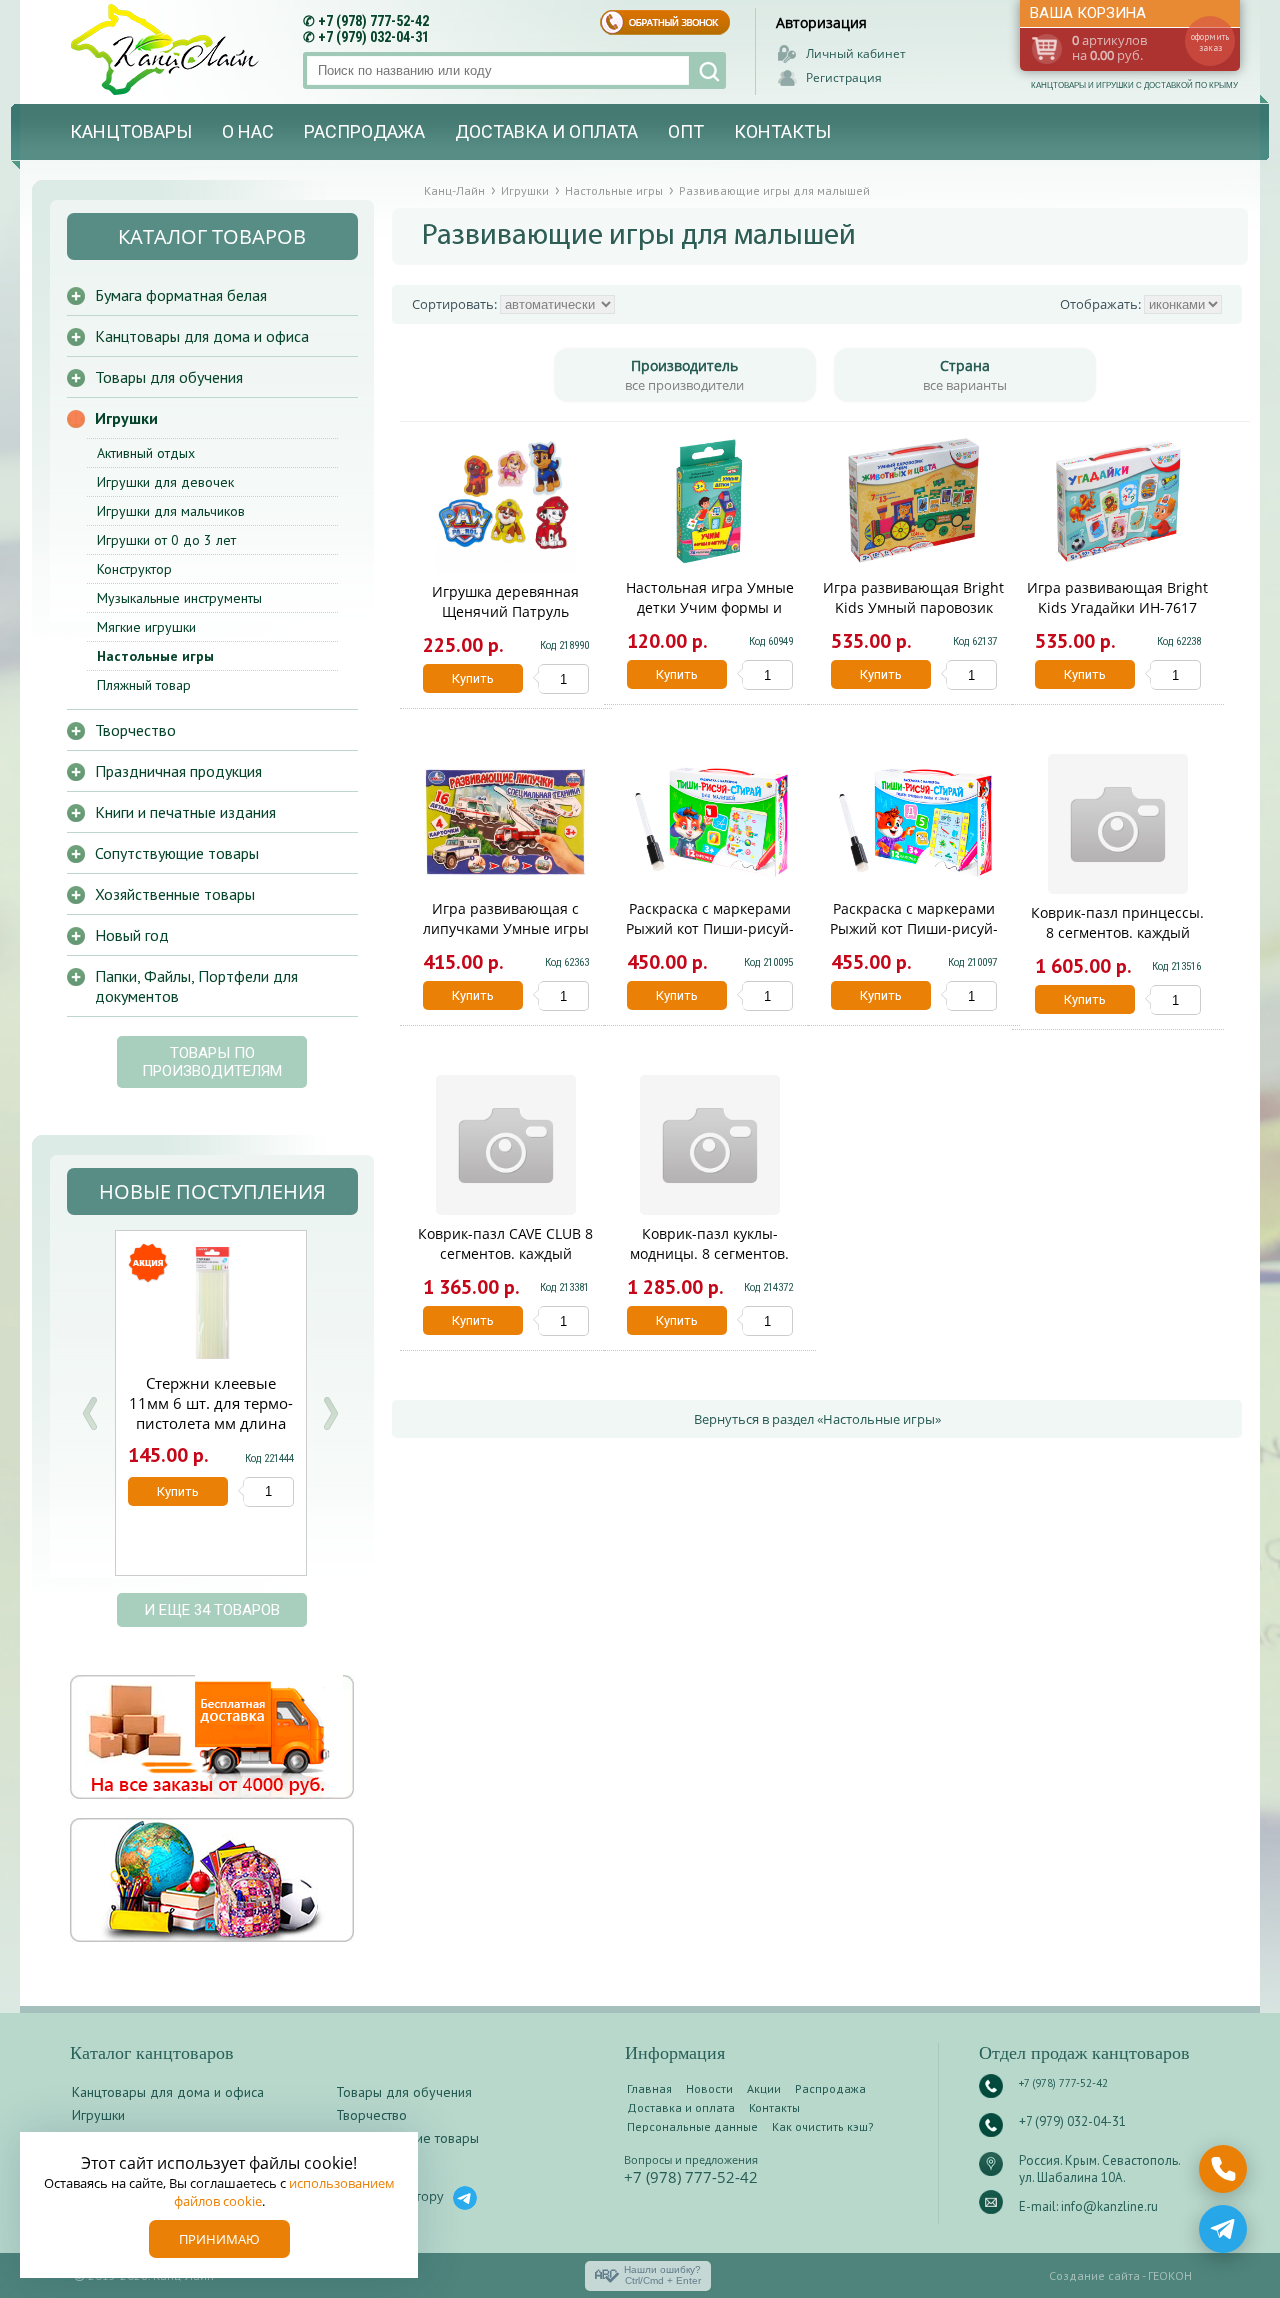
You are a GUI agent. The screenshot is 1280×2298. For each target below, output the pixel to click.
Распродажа (364, 131)
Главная (649, 2088)
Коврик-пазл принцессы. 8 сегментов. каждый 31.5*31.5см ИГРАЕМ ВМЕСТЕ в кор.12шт (1117, 942)
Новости (709, 2088)
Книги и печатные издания (185, 812)
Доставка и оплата (546, 131)
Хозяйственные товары (175, 894)
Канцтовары (131, 131)
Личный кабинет (856, 53)
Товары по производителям (212, 1062)
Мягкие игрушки (146, 627)
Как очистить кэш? (823, 2126)
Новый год (132, 935)
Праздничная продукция (178, 771)
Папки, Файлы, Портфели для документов (196, 986)
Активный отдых (146, 453)
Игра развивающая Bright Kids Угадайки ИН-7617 (1117, 597)
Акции (764, 2088)
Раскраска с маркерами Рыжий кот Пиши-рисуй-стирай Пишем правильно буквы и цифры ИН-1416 (914, 938)
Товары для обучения (169, 377)
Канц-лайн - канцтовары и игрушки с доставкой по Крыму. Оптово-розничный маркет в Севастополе (167, 49)
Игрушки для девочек (165, 482)
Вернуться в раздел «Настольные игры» (817, 1419)
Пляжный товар (144, 685)
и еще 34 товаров (212, 1610)
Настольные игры (155, 656)
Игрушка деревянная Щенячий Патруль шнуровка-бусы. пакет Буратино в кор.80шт (505, 621)
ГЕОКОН (1170, 2275)
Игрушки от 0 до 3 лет (166, 540)
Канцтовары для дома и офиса (202, 336)
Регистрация (844, 77)
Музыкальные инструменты (179, 598)
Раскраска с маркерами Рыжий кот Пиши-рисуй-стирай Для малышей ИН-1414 (710, 938)
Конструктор (134, 569)
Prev (90, 1413)
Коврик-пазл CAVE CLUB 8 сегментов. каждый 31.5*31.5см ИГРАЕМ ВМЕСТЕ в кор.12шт (505, 1263)
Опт (686, 131)
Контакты (782, 131)
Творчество (135, 730)
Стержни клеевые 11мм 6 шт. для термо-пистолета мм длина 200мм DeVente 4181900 (211, 1423)
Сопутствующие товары (177, 853)
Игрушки (126, 418)
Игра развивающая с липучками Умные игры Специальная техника (506, 928)
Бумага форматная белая (181, 295)
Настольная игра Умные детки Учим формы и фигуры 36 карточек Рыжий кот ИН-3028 (710, 617)
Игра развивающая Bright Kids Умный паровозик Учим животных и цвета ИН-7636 (913, 617)
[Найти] (707, 70)
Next (330, 1413)
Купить (473, 678)
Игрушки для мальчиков (171, 511)
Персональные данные (692, 2126)
